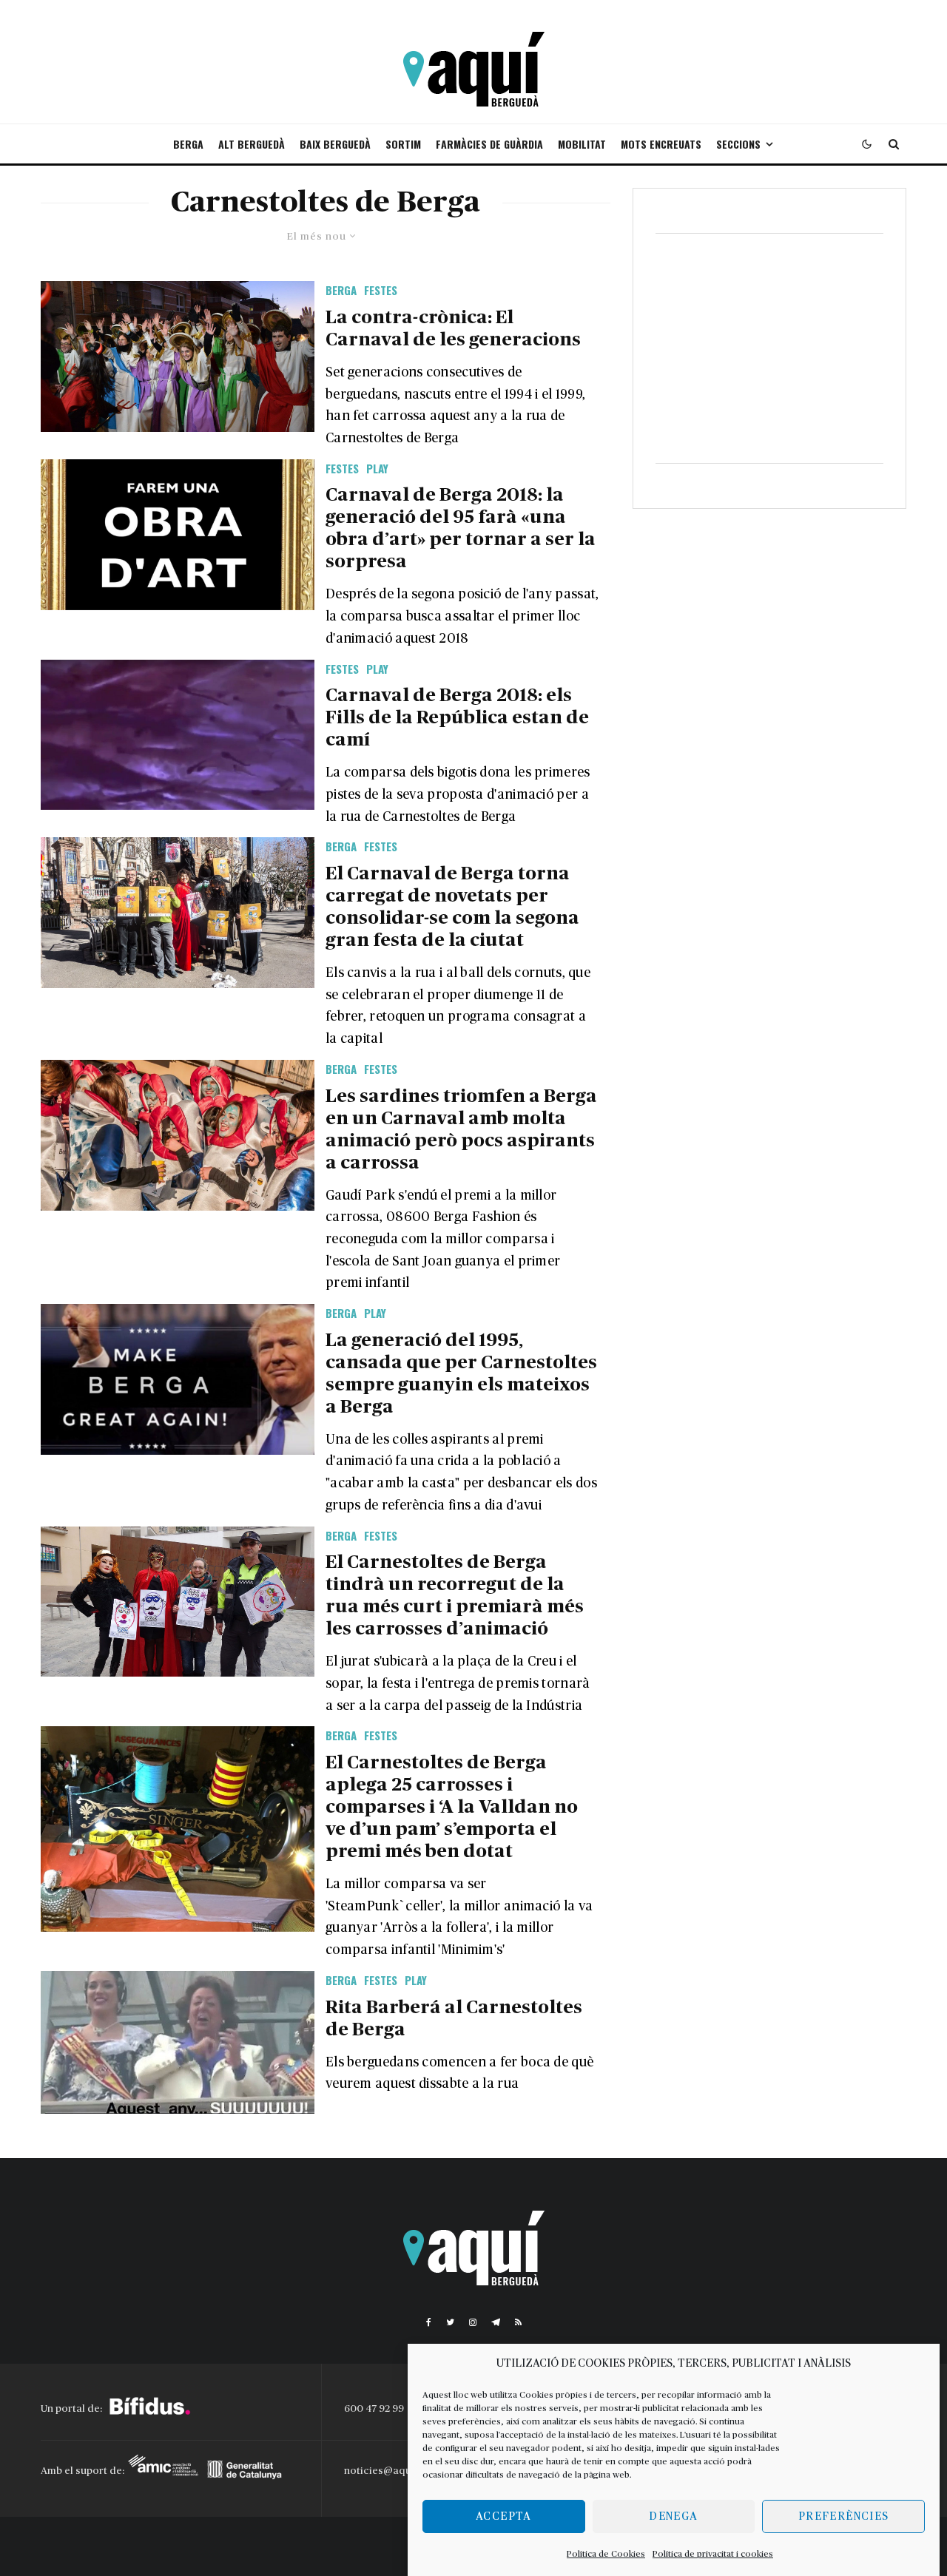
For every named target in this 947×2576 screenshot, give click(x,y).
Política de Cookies (606, 2554)
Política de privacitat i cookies (713, 2554)
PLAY (377, 468)
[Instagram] (473, 2322)
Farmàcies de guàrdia (489, 144)
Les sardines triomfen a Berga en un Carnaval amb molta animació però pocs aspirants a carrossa (461, 1130)
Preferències (843, 2516)
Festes (381, 290)
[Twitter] (450, 2322)
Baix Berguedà (335, 144)
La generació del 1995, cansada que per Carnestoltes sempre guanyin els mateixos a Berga (461, 1374)
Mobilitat (582, 144)
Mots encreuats (661, 144)
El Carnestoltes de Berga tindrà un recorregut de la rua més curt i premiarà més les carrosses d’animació (455, 1596)
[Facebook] (429, 2322)
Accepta (503, 2516)
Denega (673, 2516)
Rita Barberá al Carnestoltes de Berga (454, 2019)
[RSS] (518, 2322)
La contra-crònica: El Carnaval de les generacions (453, 329)
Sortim (403, 144)
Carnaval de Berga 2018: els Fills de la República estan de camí (457, 718)
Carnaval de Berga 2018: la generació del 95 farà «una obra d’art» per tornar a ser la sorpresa (461, 528)
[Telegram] (496, 2322)
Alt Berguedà (252, 144)
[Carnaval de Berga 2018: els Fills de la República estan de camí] (178, 735)
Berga (188, 144)
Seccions (738, 144)
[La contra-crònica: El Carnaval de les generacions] (178, 356)
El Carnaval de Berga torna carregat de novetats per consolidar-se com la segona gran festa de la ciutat (452, 907)
